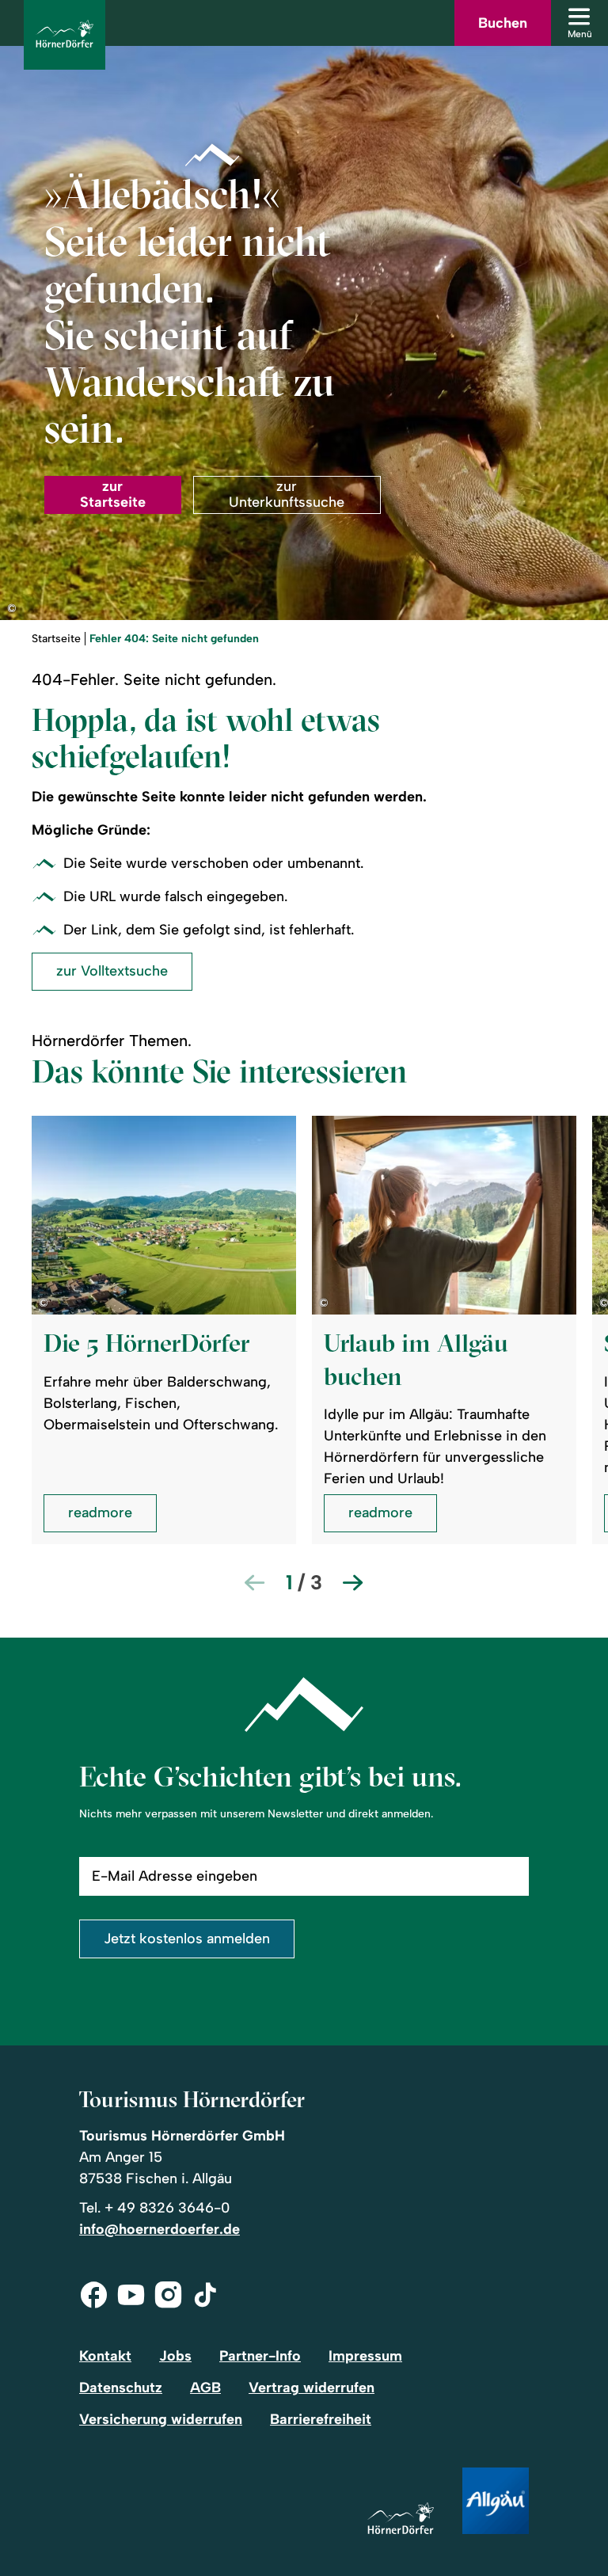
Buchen (503, 23)
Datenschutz (121, 2388)
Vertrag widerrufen (312, 2388)
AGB (205, 2388)
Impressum (365, 2356)
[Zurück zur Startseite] (65, 35)
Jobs (175, 2356)
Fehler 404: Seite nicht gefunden (174, 639)
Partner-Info (260, 2356)
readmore (100, 1512)
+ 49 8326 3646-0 (167, 2208)
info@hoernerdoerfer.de (160, 2229)
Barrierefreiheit (321, 2419)
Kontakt (105, 2356)
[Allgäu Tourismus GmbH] (496, 2502)
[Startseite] (401, 2519)
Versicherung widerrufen (161, 2419)
